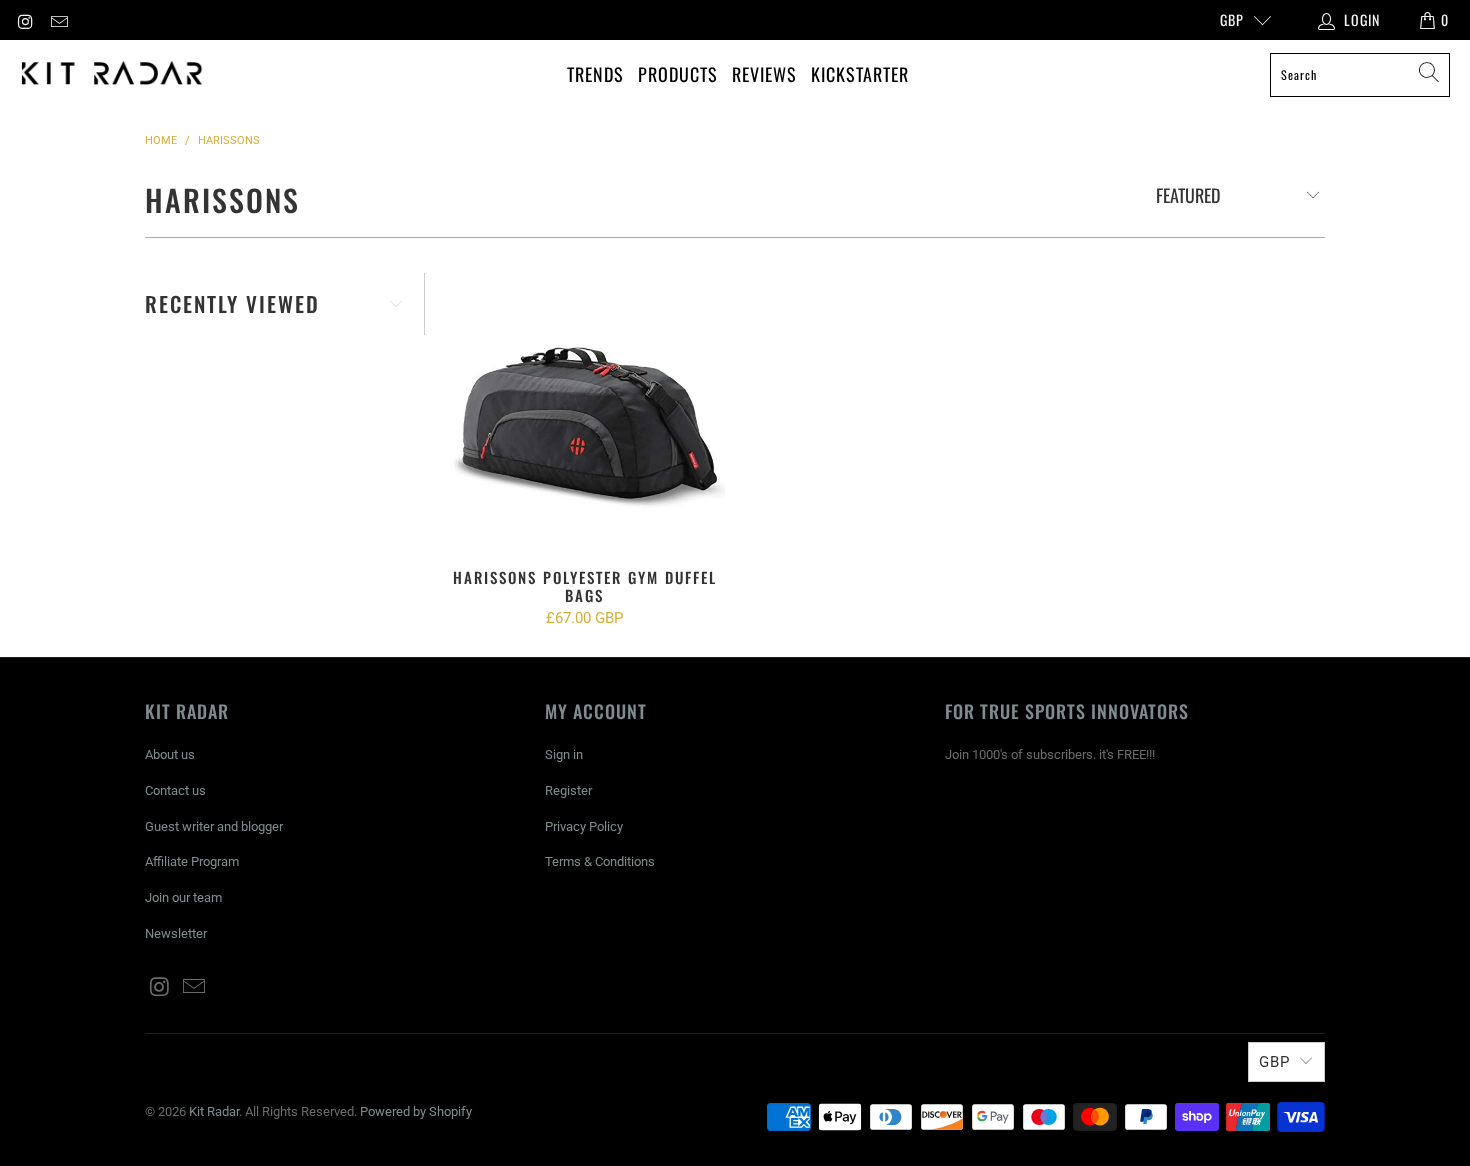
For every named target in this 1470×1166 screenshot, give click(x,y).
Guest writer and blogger (214, 826)
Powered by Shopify (416, 1111)
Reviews (764, 74)
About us (170, 754)
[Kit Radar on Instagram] (25, 20)
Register (568, 790)
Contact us (175, 790)
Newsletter (176, 933)
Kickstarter (860, 74)
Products (678, 74)
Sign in (564, 754)
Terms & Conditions (600, 861)
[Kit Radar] (112, 74)
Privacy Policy (584, 826)
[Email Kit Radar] (59, 20)
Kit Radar (214, 1111)
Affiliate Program (192, 861)
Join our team (183, 897)
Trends (595, 74)
